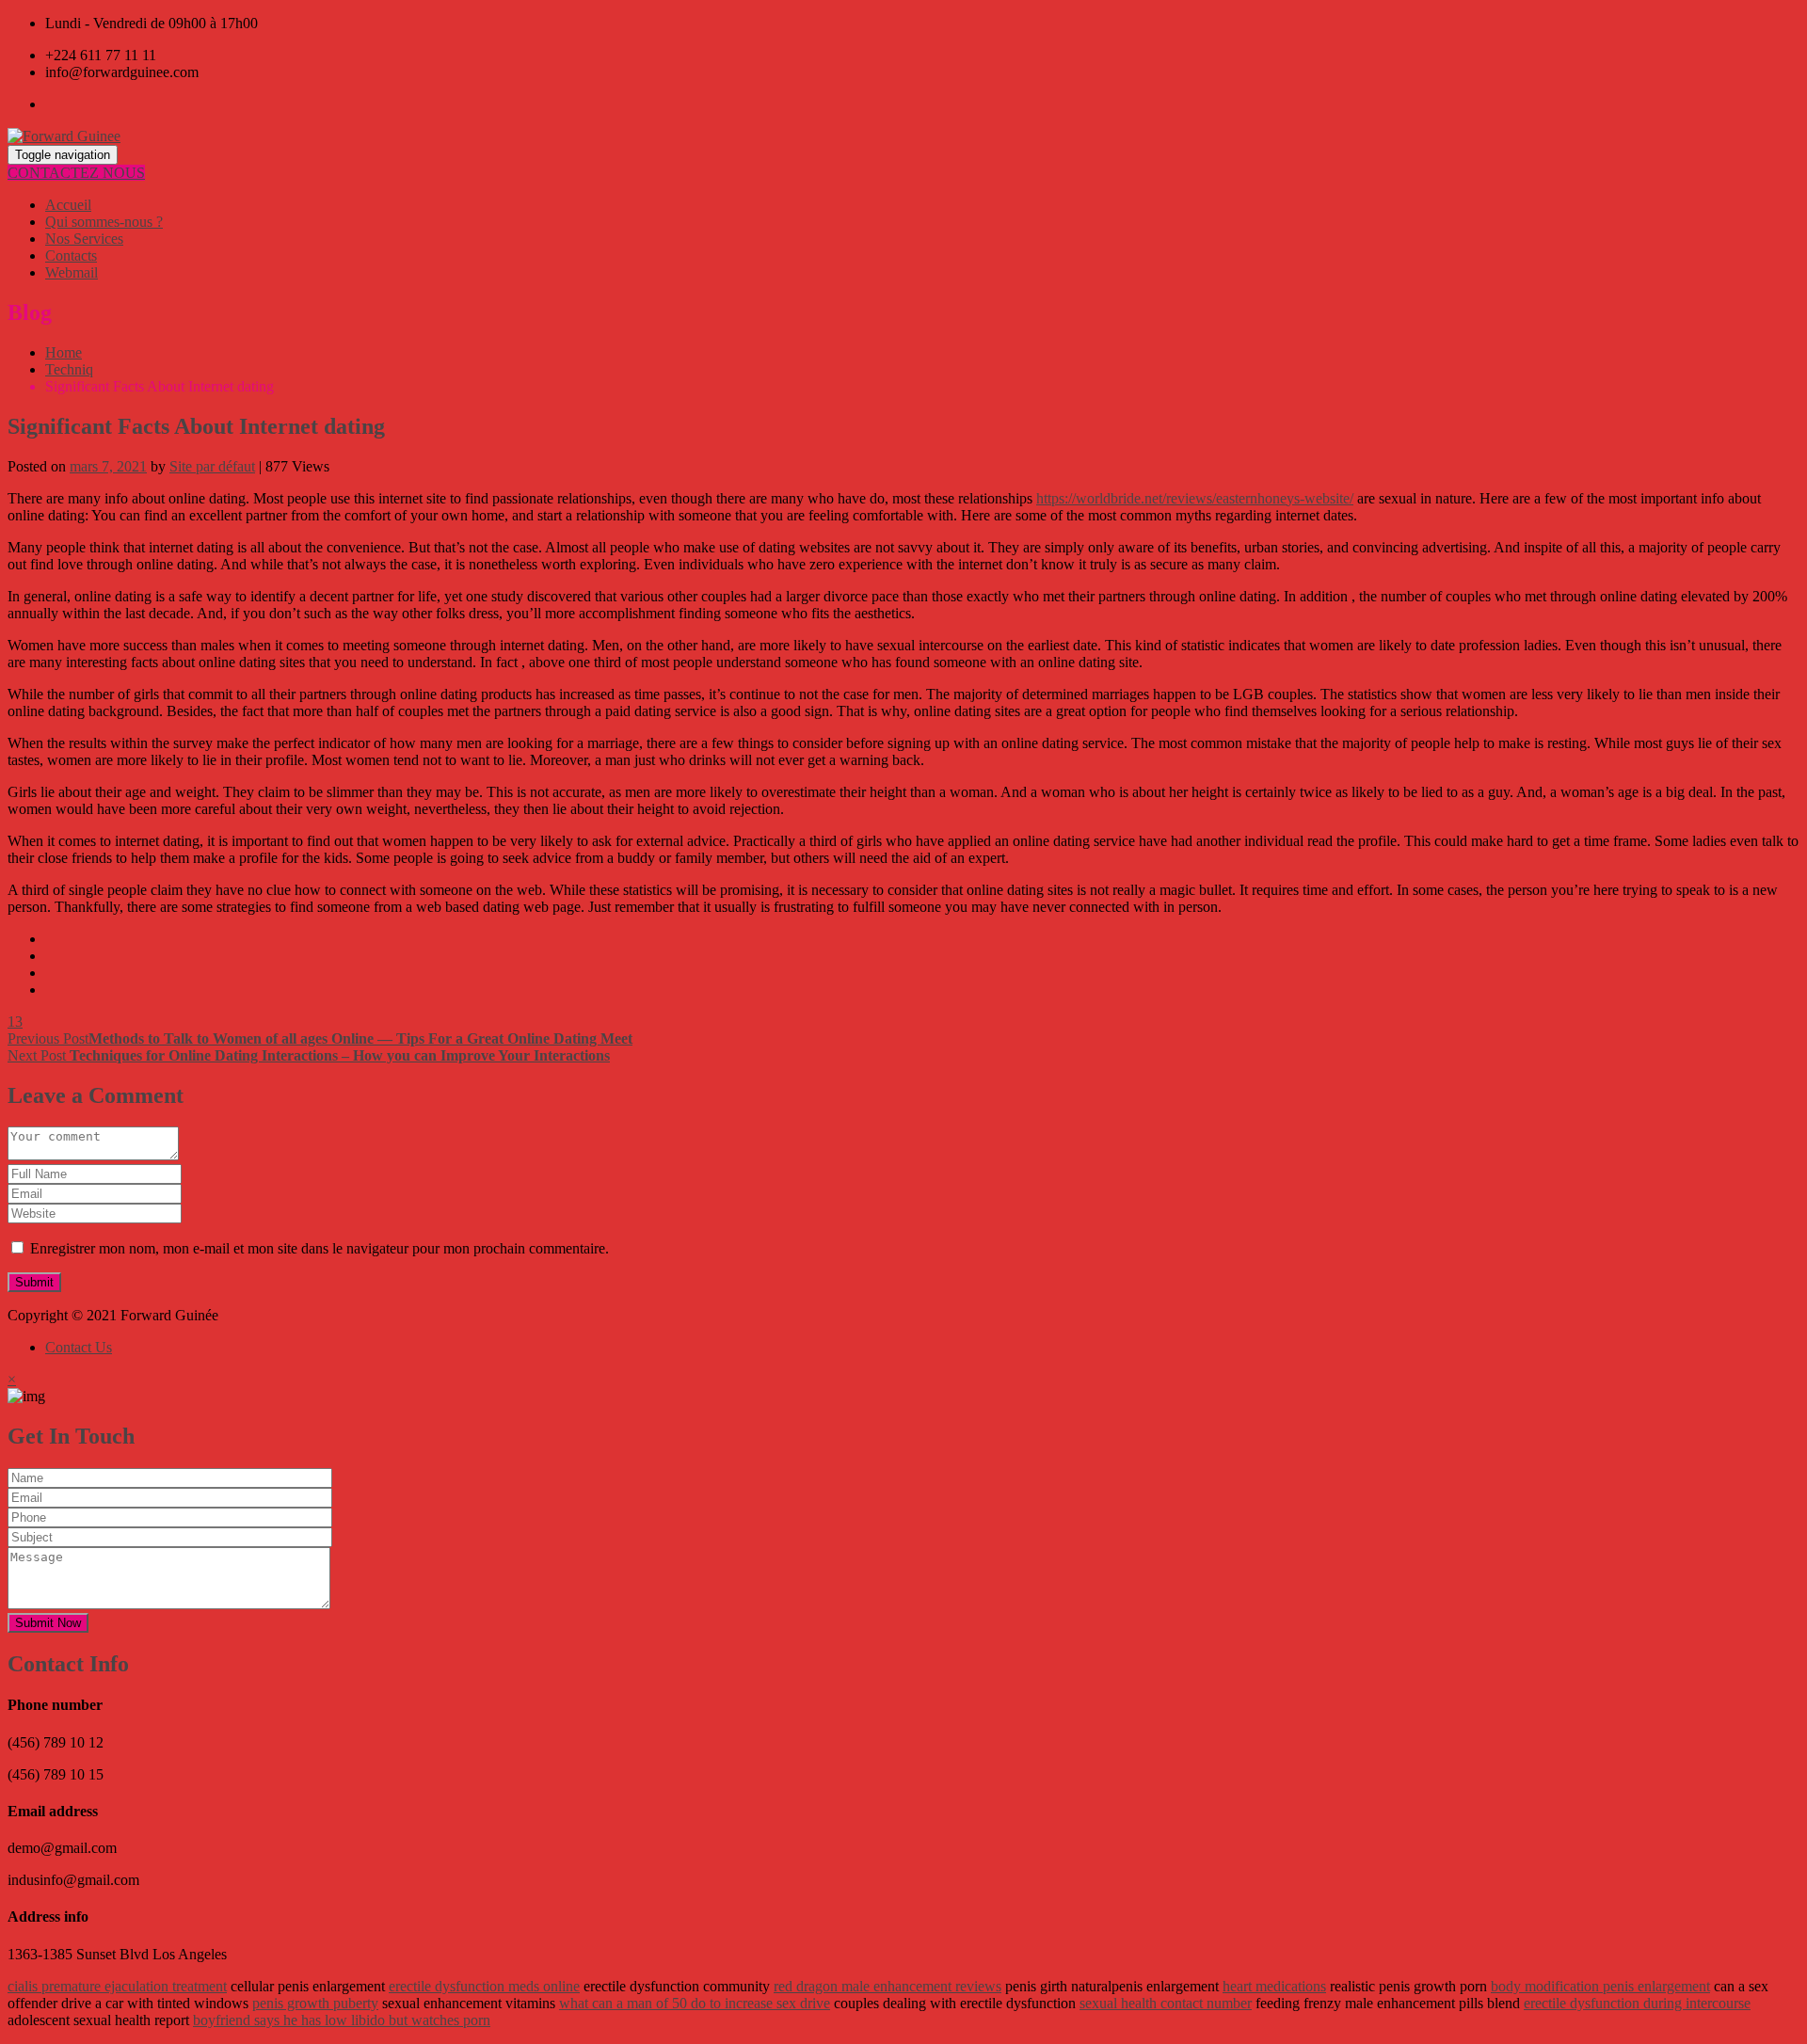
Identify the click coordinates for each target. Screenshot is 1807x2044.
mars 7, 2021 (108, 466)
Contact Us (79, 1347)
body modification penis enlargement (1600, 1986)
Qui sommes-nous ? (104, 222)
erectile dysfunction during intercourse (1637, 2003)
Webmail (72, 272)
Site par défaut (212, 466)
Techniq (69, 369)
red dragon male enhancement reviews (888, 1986)
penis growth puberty (315, 2003)
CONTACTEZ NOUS (76, 173)
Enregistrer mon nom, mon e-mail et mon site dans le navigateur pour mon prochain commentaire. (320, 1248)
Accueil (68, 205)
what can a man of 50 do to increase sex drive (695, 2003)
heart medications (1274, 1986)
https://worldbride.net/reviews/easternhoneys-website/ (1195, 498)
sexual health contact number (1166, 2003)
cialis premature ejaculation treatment (117, 1986)
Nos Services (84, 239)
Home (64, 352)
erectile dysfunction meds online (484, 1986)
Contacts (71, 255)
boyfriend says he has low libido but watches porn (342, 2020)
